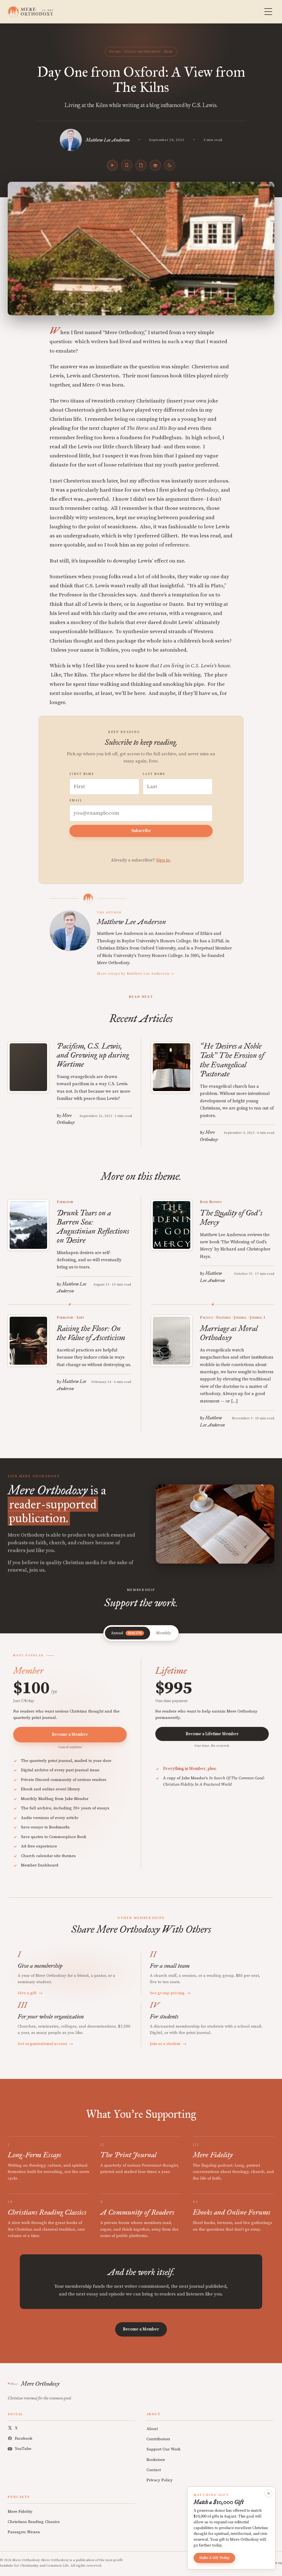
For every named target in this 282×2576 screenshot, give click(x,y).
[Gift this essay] (155, 165)
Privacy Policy (160, 2480)
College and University (143, 52)
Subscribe (141, 831)
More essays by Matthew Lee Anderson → (135, 974)
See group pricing (170, 1993)
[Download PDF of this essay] (141, 165)
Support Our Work (163, 2449)
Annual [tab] (126, 1633)
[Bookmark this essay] (127, 165)
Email (76, 801)
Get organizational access (45, 2044)
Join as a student (168, 2044)
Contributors (158, 2439)
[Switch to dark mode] (170, 165)
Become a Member (70, 1734)
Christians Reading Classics (34, 2522)
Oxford (115, 52)
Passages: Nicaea (24, 2532)
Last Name (154, 774)
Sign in (163, 860)
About (152, 2429)
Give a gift (30, 1993)
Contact (154, 2470)
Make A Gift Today (214, 2558)
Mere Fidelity (20, 2512)
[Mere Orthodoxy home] (30, 12)
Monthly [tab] (164, 1633)
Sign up (276, 2563)
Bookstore (156, 2460)
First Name (82, 774)
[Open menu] (268, 12)
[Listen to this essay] (112, 165)
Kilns (169, 52)
